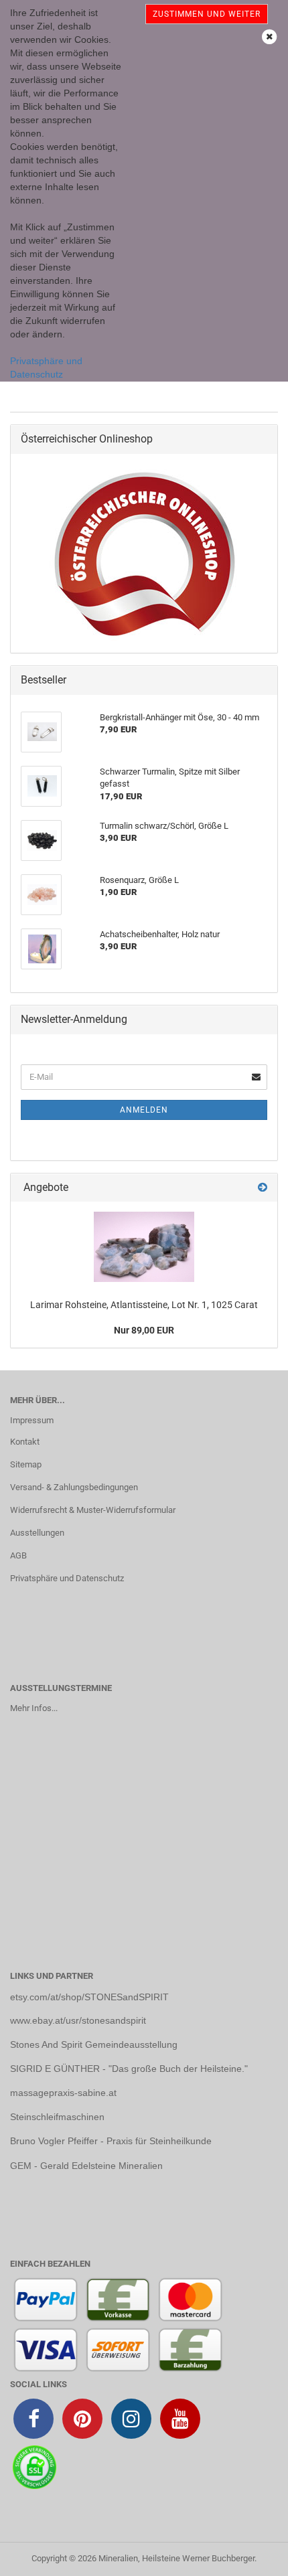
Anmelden (144, 1110)
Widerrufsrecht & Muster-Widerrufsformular (93, 1510)
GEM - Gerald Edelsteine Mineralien (86, 2166)
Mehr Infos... (34, 1708)
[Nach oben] (251, 2556)
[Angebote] (263, 1188)
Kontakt (25, 1442)
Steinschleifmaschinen (57, 2117)
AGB (18, 1555)
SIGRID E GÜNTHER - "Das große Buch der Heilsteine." (129, 2069)
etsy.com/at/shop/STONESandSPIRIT (89, 1997)
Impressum (32, 1420)
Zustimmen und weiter (207, 14)
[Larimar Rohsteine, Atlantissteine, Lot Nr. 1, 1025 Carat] (144, 1247)
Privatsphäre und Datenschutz (67, 1578)
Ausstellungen (37, 1533)
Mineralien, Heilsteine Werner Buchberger (176, 2558)
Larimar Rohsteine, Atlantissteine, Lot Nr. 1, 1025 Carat (144, 1305)
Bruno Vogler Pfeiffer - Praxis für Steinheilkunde (111, 2141)
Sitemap (26, 1464)
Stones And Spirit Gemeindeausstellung (94, 2044)
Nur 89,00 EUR (144, 1330)
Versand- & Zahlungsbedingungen (74, 1487)
